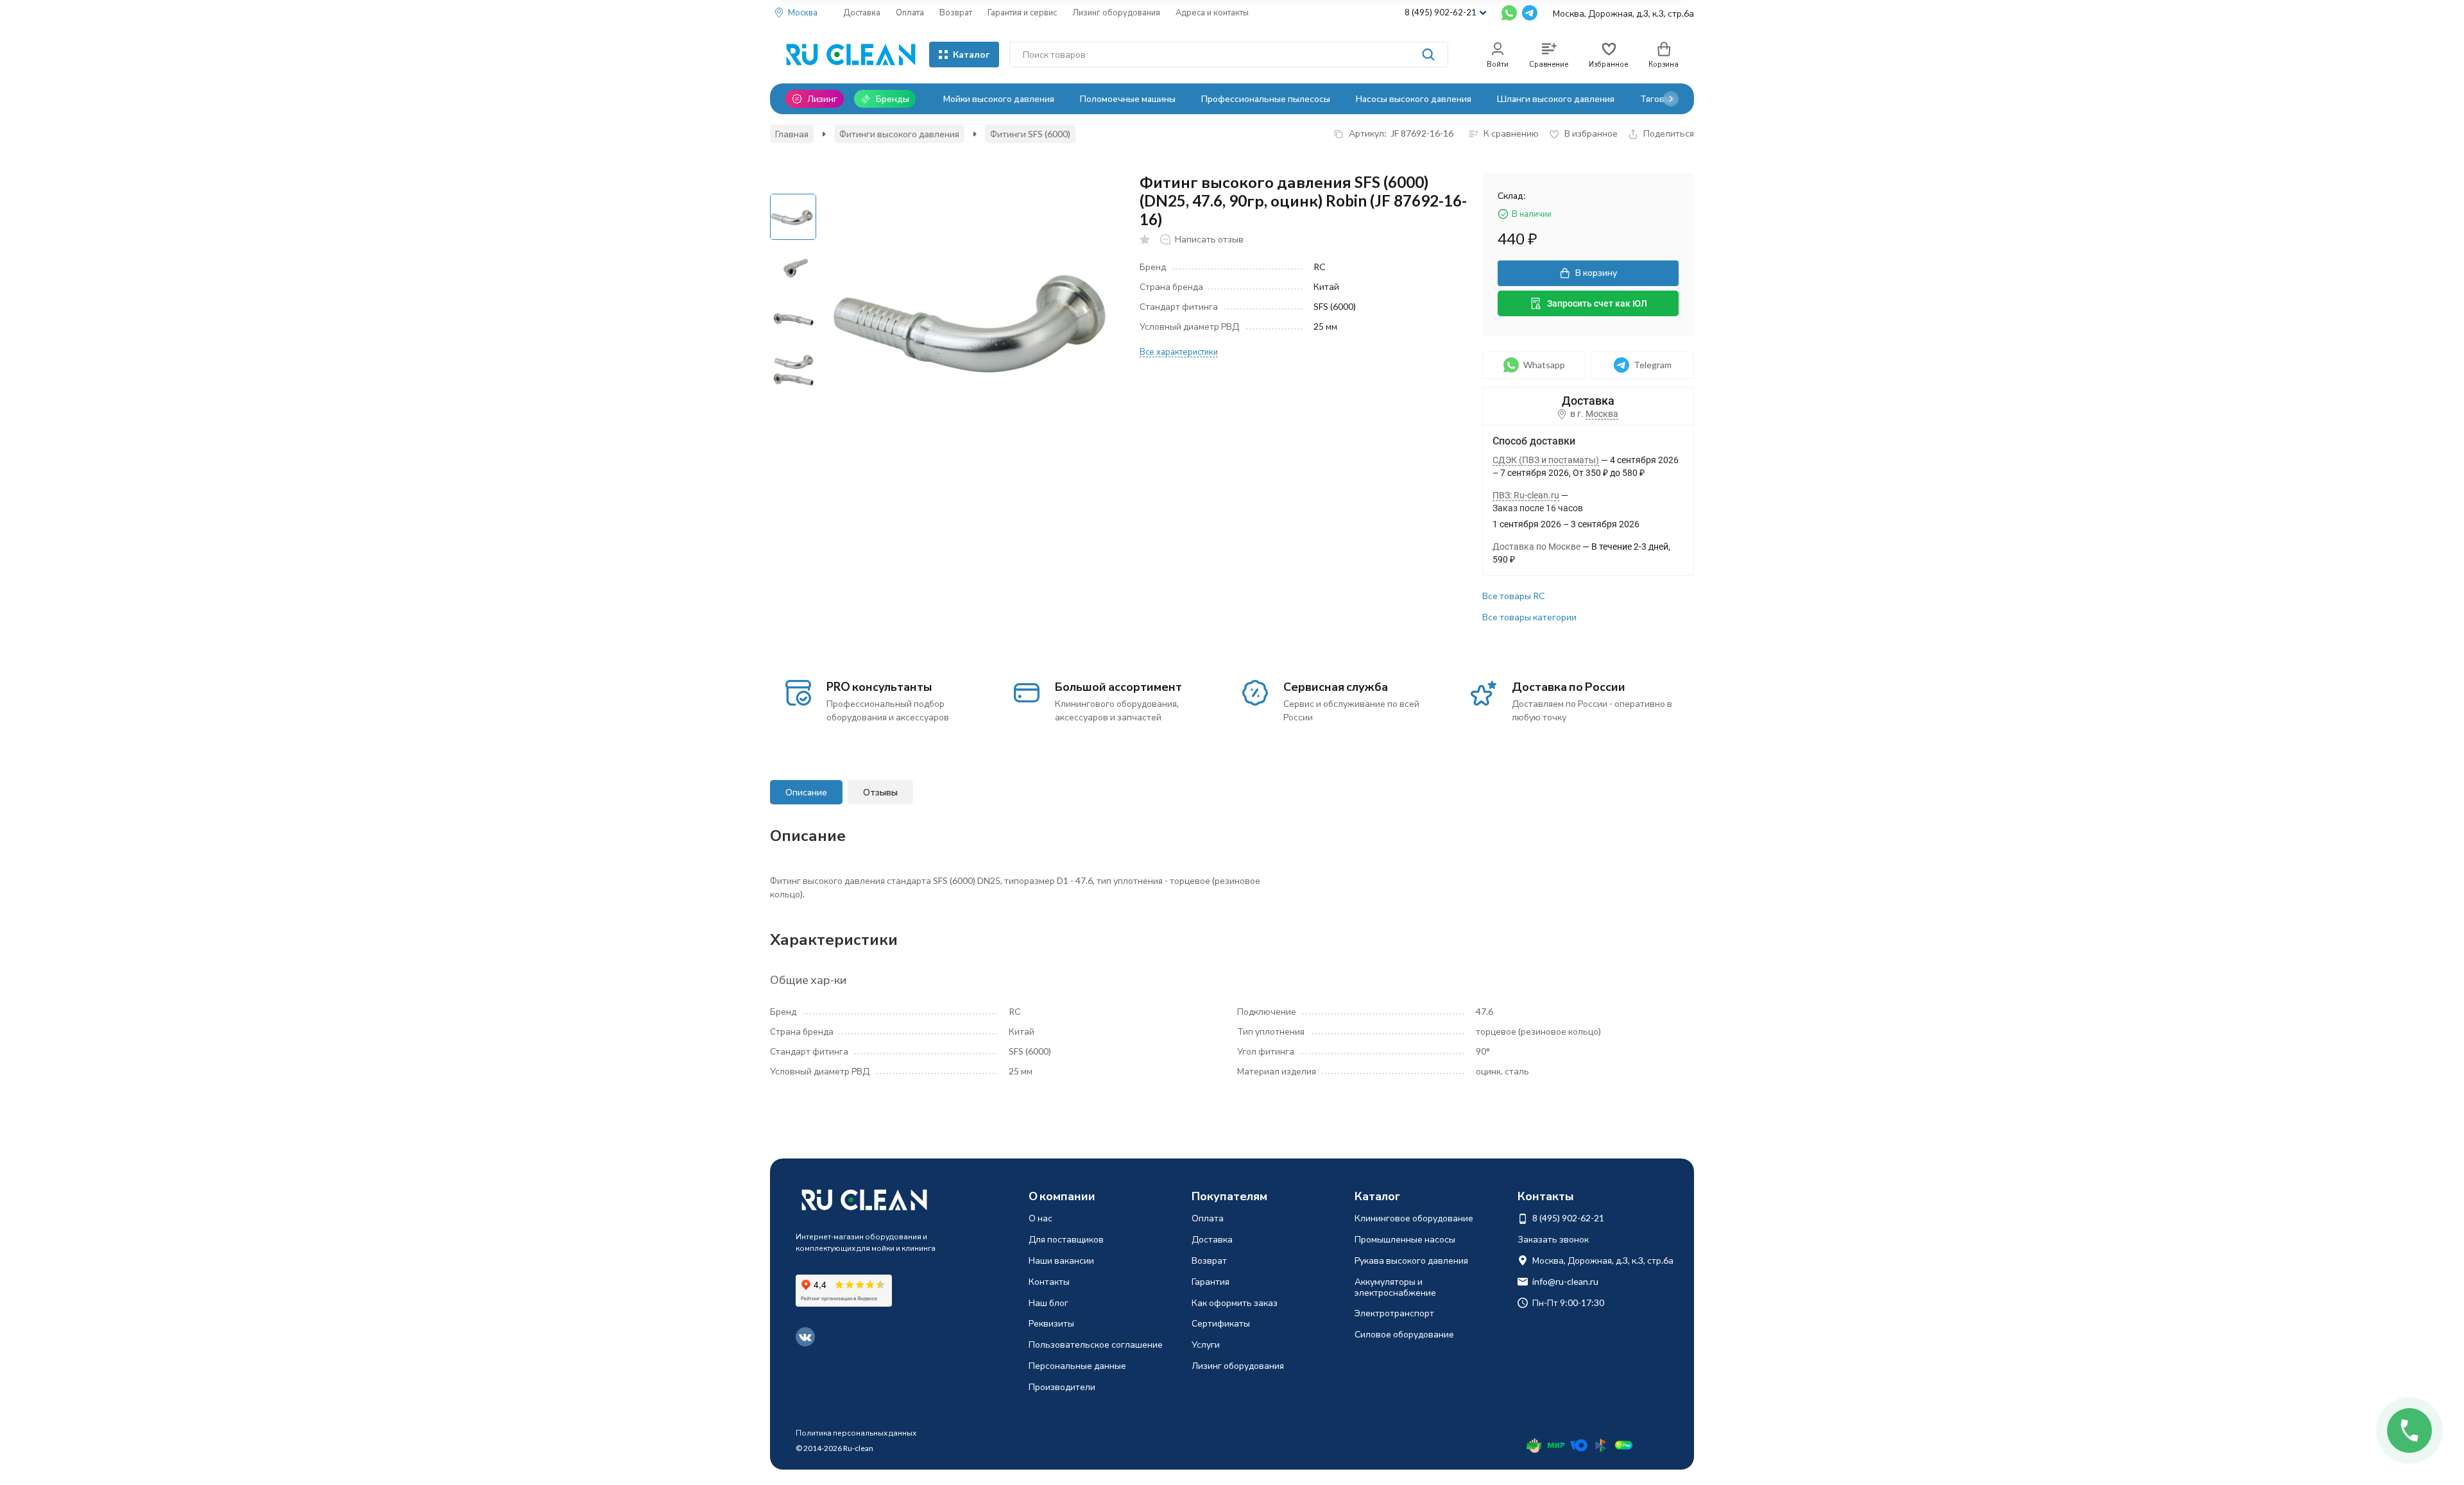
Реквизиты (1051, 1323)
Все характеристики (1179, 352)
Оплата (910, 12)
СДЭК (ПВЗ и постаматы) (1546, 460)
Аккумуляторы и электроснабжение (1395, 1287)
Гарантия (1211, 1281)
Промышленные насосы (1405, 1239)
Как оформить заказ (1235, 1303)
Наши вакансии (1061, 1260)
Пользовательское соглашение (1096, 1344)
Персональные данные (1077, 1365)
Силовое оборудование (1404, 1334)
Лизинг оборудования (1116, 12)
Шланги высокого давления (1556, 98)
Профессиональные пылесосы (1266, 98)
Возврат (956, 12)
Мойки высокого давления (999, 98)
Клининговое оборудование (1414, 1218)
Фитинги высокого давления (899, 134)
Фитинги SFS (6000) (1030, 134)
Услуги (1206, 1344)
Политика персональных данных (856, 1433)
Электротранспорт (1394, 1313)
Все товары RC (1514, 596)
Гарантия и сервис (1022, 12)
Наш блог (1048, 1303)
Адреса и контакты (1212, 12)
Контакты (1049, 1281)
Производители (1062, 1387)
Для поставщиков (1066, 1239)
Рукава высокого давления (1411, 1260)
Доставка (862, 12)
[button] (1671, 99)
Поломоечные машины (1128, 98)
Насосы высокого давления (1414, 98)
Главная (792, 134)
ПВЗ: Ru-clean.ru (1526, 495)
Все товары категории (1529, 617)
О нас (1040, 1218)
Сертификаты (1221, 1323)
